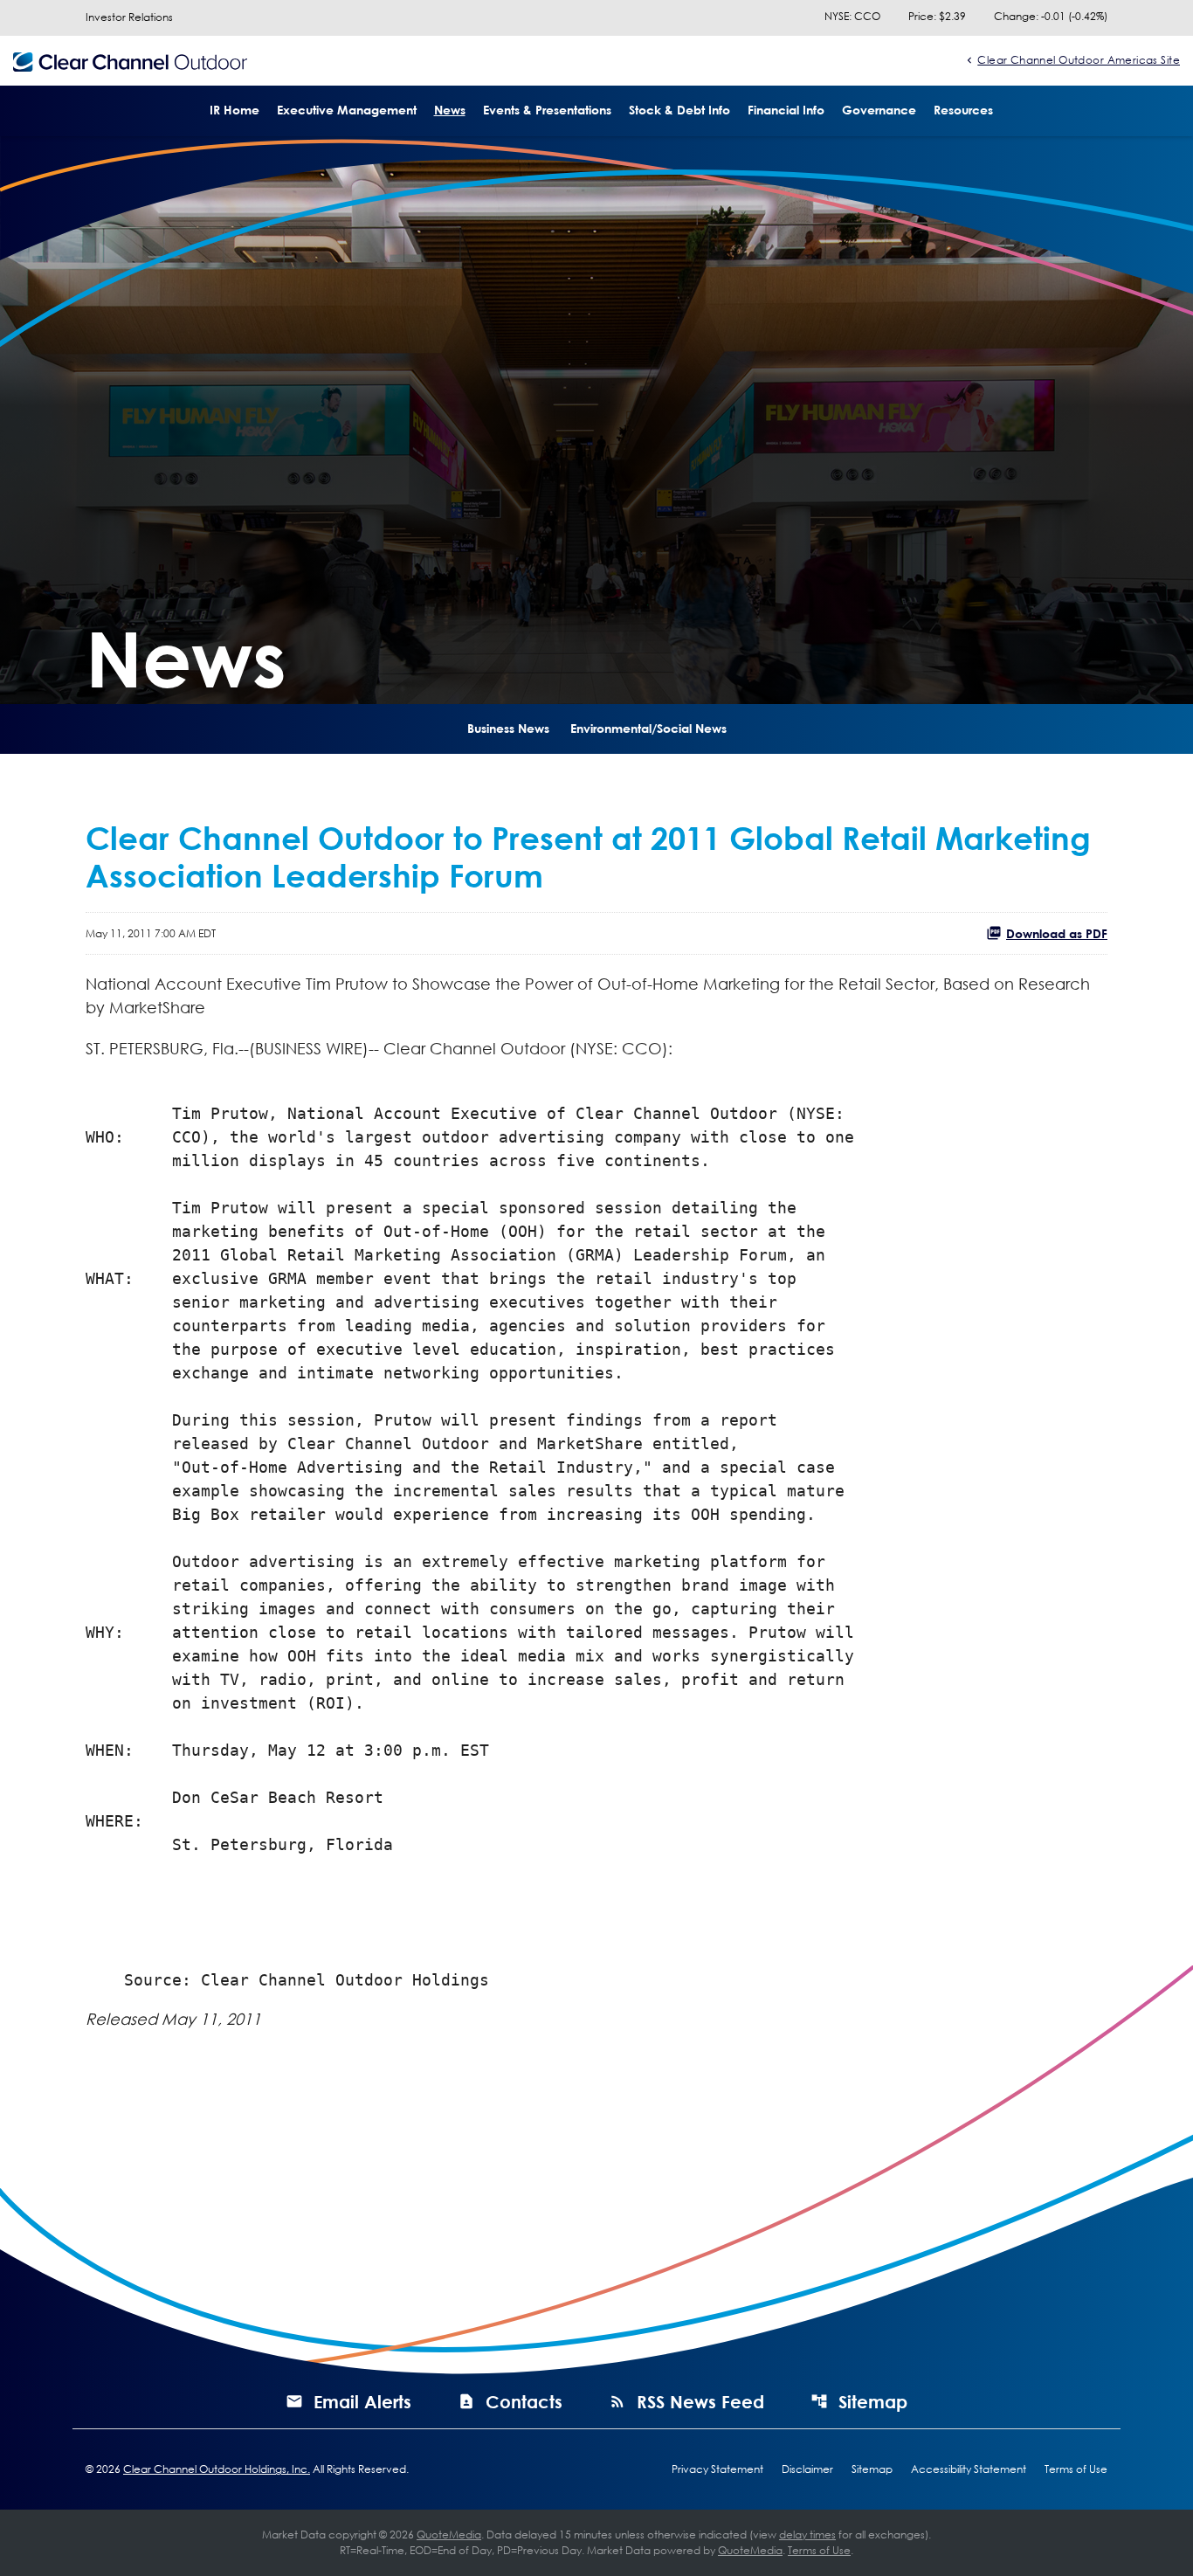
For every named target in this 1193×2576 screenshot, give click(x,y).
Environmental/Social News (648, 728)
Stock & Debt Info (679, 110)
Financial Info (786, 110)
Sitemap (873, 2401)
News (450, 110)
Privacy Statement (717, 2469)
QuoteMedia (449, 2535)
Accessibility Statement (969, 2469)
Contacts (524, 2401)
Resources (963, 110)
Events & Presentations (547, 110)
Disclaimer (807, 2469)
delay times (807, 2535)
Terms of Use (1076, 2469)
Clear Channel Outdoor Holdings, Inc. (217, 2469)
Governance (879, 110)
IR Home (234, 110)
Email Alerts (362, 2401)
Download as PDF (1057, 933)
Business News (508, 728)
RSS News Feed (700, 2401)
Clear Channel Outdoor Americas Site (1079, 59)
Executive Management (347, 110)
